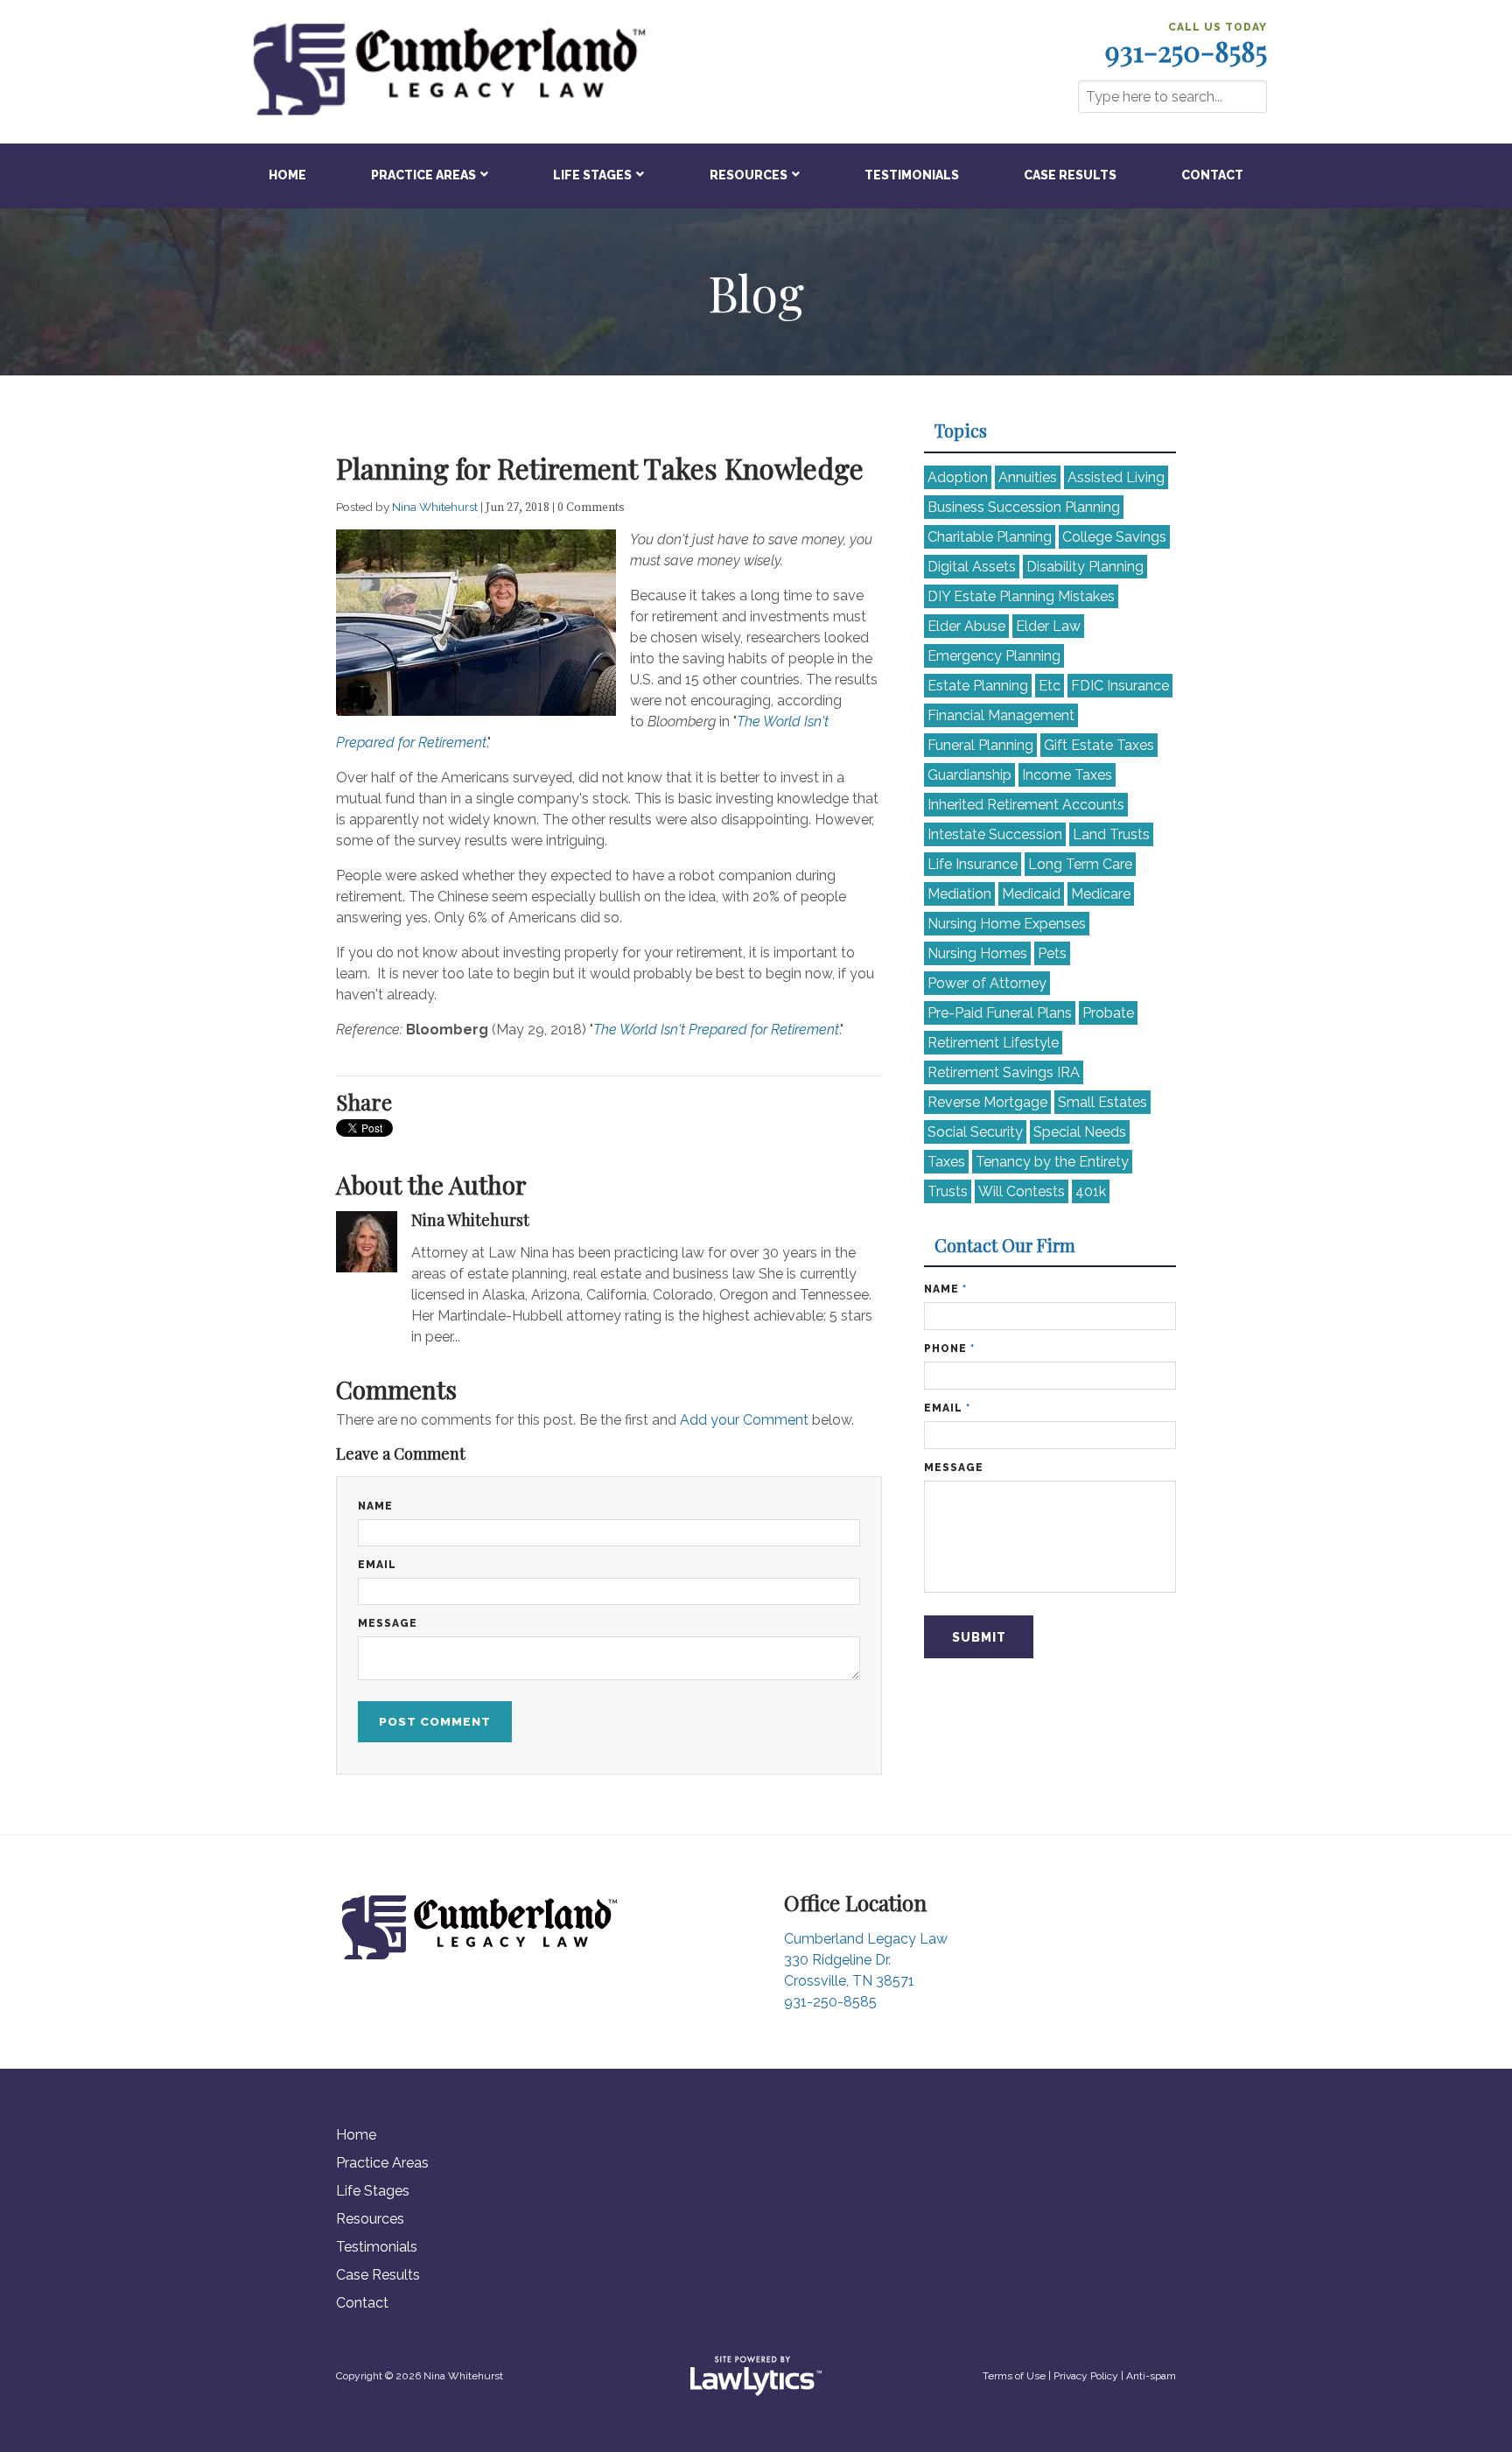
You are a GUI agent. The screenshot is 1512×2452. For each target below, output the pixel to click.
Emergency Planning (994, 656)
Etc (1050, 686)
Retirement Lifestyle (993, 1043)
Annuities (1028, 477)
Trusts (948, 1191)
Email (377, 1565)
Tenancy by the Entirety (1052, 1162)
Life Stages (592, 175)
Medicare (1101, 894)
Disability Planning (1085, 567)
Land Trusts (1111, 834)
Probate (1108, 1013)
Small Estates (1102, 1102)
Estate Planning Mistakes (1021, 596)
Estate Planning (978, 686)
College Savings (1114, 537)
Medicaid (1031, 894)
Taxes (946, 1162)
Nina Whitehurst (436, 507)
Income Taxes (1067, 775)
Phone (949, 1349)
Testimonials (912, 175)
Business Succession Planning (1024, 507)
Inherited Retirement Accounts (1026, 805)
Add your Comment (744, 1420)
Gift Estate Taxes (1099, 745)
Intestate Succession (995, 834)
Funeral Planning (980, 745)
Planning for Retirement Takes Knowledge (600, 468)
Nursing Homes (977, 953)
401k (1091, 1191)
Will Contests (1022, 1191)
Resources (749, 175)
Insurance (1120, 686)
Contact (1212, 175)
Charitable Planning (990, 537)
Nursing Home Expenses (1007, 924)
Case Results (1070, 175)
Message (388, 1623)
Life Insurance (973, 864)
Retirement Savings (1004, 1072)
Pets (1052, 953)
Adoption (958, 477)
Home (287, 175)
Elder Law (1048, 626)
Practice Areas (423, 175)
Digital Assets (972, 567)
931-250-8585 (1186, 51)
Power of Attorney (987, 983)
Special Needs (1080, 1132)
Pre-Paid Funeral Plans (1000, 1013)
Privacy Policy (1086, 2376)
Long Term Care (1080, 864)
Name (375, 1506)
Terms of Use (1014, 2376)
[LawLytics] (756, 2376)
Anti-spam (1151, 2376)
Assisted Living (1116, 477)
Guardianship (969, 775)
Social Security (975, 1132)
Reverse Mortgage (987, 1102)
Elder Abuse (966, 626)
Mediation (959, 894)
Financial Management (1001, 715)
